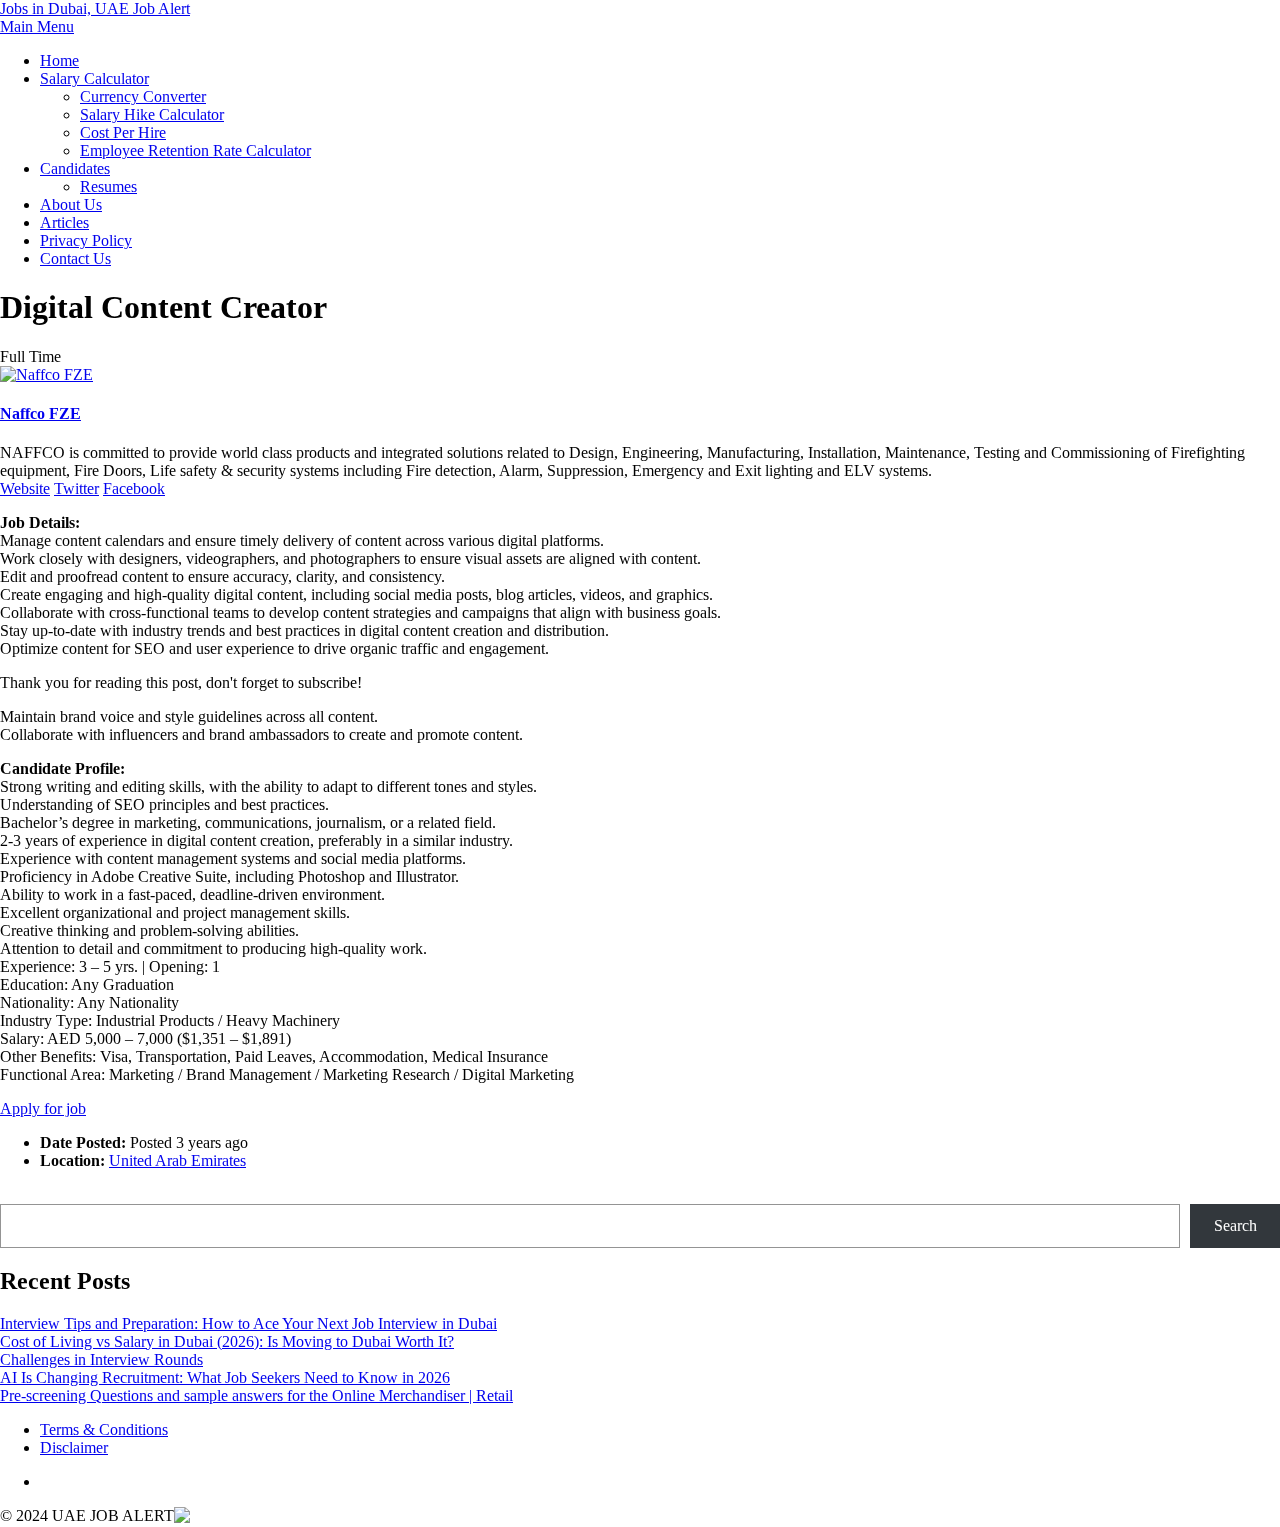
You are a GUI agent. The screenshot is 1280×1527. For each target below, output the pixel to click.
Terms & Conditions (104, 1429)
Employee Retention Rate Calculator (195, 150)
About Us (71, 204)
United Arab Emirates (177, 1160)
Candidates (75, 168)
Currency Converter (143, 96)
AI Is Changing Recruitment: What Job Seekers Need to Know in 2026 (225, 1377)
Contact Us (75, 258)
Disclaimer (74, 1447)
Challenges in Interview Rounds (101, 1359)
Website (25, 488)
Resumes (108, 186)
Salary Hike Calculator (152, 114)
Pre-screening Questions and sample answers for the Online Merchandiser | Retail (256, 1395)
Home (59, 60)
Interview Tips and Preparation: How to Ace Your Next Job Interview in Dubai (248, 1323)
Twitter (76, 488)
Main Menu (37, 26)
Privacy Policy (86, 240)
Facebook (134, 488)
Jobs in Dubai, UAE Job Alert (95, 8)
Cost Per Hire (123, 132)
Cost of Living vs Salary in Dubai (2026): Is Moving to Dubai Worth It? (227, 1341)
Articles (64, 222)
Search (21, 1194)
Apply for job (43, 1108)
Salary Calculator (94, 78)
